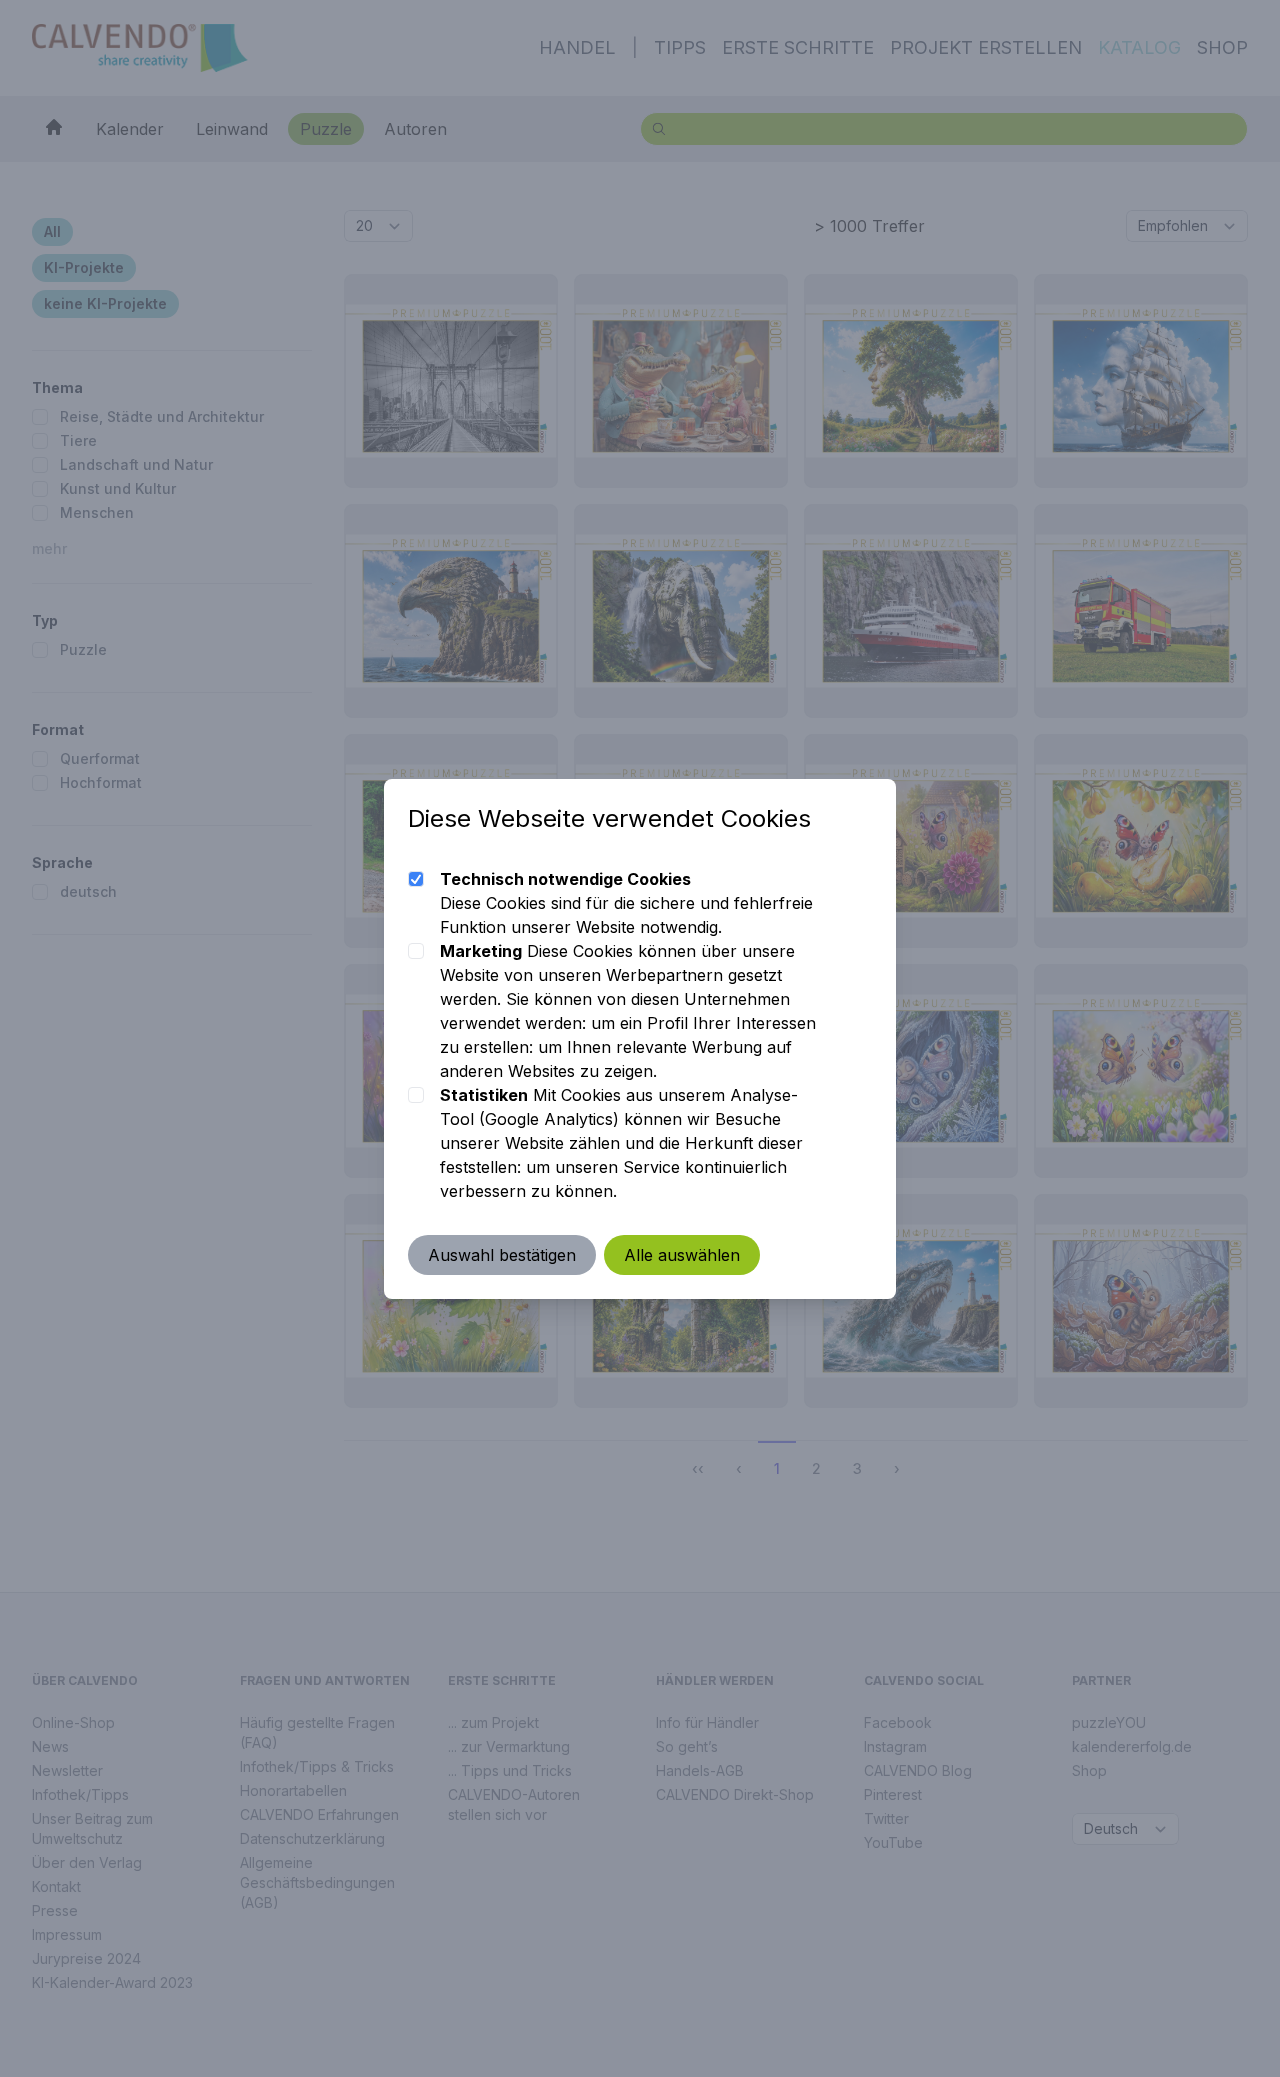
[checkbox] (416, 879)
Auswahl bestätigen (502, 1255)
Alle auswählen (682, 1255)
